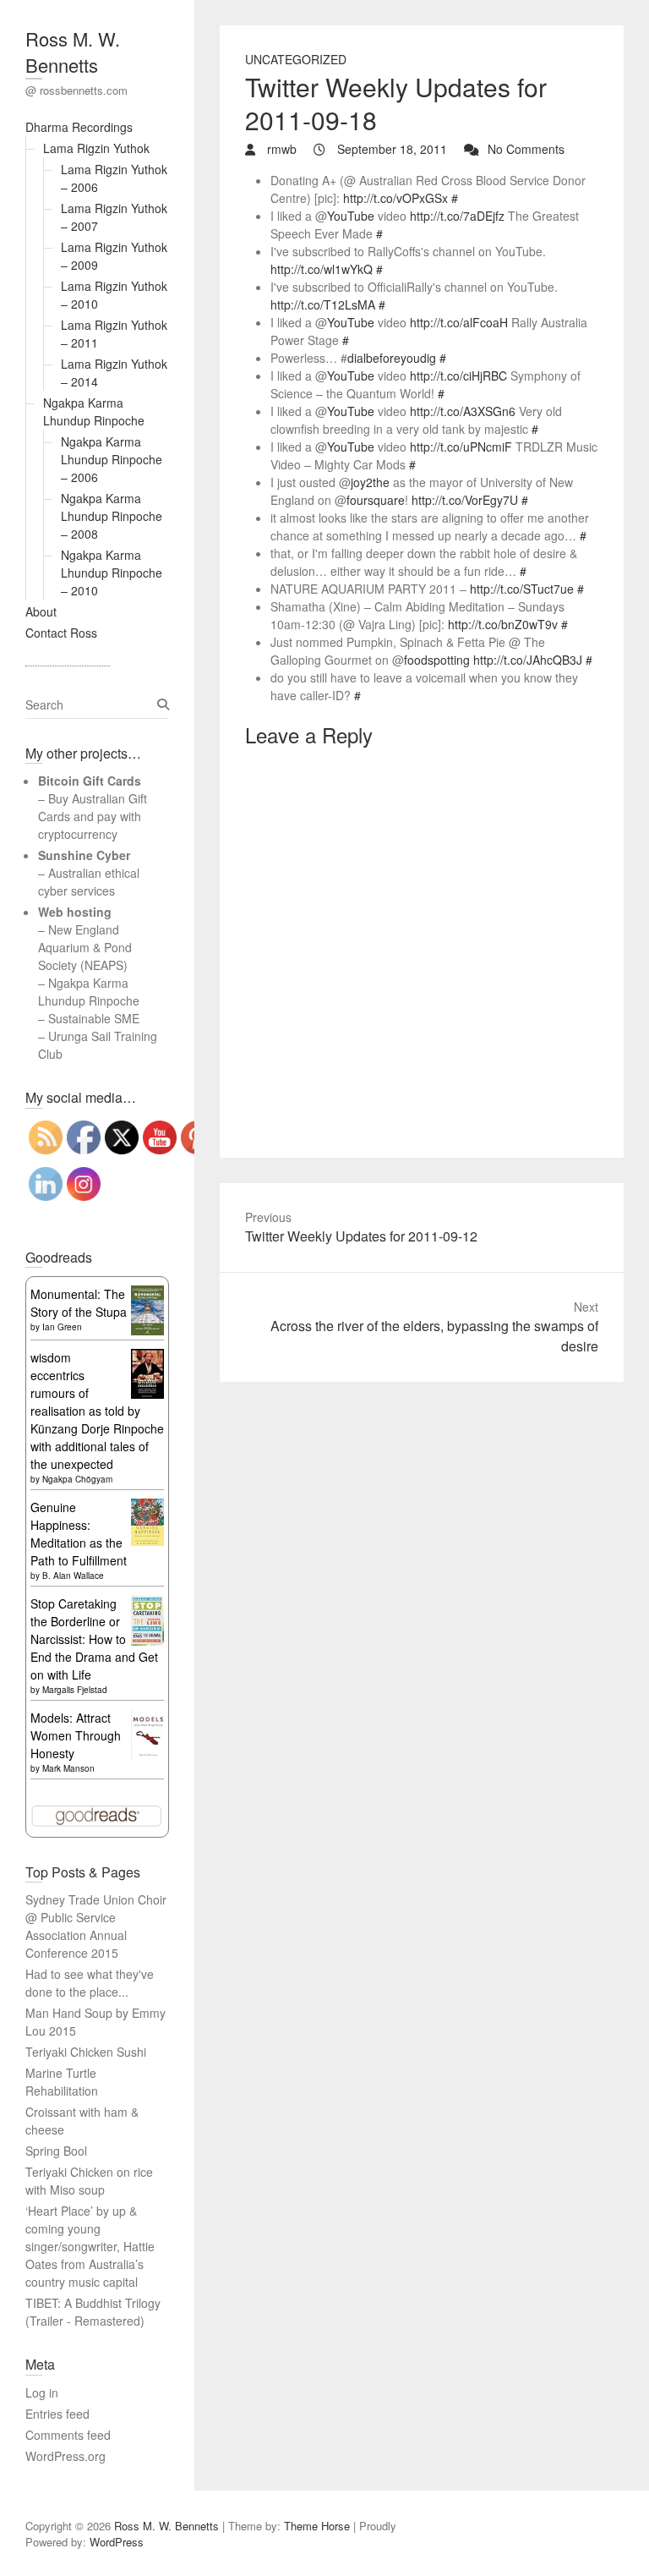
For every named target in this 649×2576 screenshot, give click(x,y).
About (41, 611)
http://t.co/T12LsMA (323, 304)
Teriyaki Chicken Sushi (86, 2052)
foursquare (376, 500)
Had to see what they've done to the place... (90, 1983)
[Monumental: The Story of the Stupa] (147, 1294)
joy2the (370, 482)
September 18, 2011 (390, 149)
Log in (42, 2392)
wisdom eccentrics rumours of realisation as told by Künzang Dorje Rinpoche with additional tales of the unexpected (97, 1411)
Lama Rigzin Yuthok (96, 148)
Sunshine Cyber (84, 855)
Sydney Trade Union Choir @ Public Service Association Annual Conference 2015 (96, 1926)
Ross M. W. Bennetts (73, 52)
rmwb (280, 149)
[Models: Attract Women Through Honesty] (147, 1718)
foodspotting (437, 660)
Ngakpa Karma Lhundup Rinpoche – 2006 (112, 459)
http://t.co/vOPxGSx (395, 198)
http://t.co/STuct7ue (522, 589)
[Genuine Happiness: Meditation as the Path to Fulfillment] (147, 1507)
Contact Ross (61, 633)
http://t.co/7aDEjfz (457, 216)
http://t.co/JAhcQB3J (528, 660)
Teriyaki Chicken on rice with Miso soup (89, 2181)
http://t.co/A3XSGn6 (463, 411)
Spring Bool (56, 2151)
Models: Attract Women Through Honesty (76, 1735)
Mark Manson (68, 1768)
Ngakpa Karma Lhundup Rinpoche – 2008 (112, 516)
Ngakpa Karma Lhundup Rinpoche (94, 411)
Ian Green (62, 1327)
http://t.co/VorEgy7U (465, 500)
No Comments (526, 149)
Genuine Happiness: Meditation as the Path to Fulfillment (79, 1534)
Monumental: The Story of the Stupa (79, 1303)
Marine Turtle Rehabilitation (62, 2082)
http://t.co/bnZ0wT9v (503, 624)
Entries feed (57, 2414)
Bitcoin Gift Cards (90, 781)
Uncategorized (296, 59)
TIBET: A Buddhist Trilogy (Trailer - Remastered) (93, 2312)
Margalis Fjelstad (75, 1690)
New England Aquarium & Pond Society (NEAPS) (85, 947)
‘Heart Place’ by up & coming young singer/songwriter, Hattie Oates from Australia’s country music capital (90, 2246)
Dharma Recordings (79, 127)
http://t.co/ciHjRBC (458, 375)
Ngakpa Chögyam (77, 1479)
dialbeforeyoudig (392, 358)
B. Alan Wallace (73, 1576)
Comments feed (68, 2435)
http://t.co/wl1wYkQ (322, 269)
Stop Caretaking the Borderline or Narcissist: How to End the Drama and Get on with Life (94, 1639)
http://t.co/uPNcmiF (461, 447)
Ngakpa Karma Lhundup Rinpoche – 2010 (112, 573)
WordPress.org (65, 2456)
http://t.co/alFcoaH (459, 322)
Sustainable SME (94, 1018)
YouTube (351, 216)
